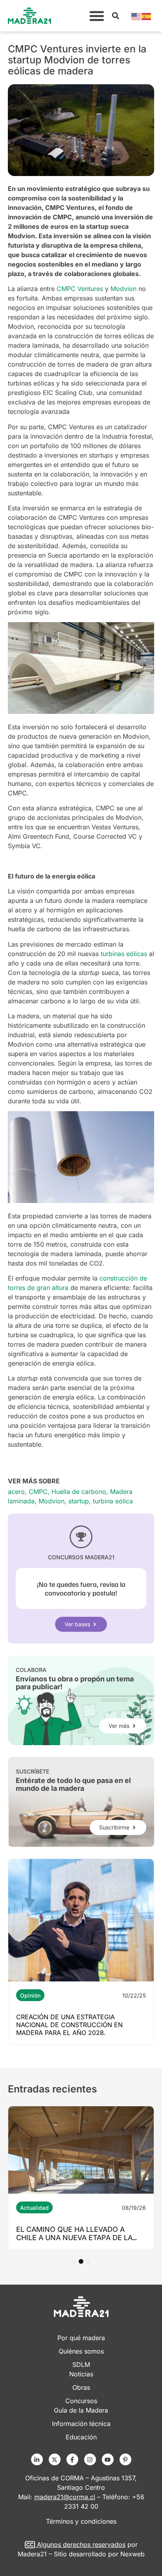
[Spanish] (147, 16)
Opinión (30, 1995)
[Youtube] (108, 2459)
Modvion (52, 1501)
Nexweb (133, 2554)
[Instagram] (90, 2459)
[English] (136, 16)
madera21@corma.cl (65, 2497)
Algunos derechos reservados (81, 2544)
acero (16, 1492)
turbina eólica (113, 1501)
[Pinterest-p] (125, 2459)
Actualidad (34, 2208)
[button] (97, 16)
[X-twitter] (55, 2459)
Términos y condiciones (81, 2521)
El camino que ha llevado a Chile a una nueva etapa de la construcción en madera (74, 2238)
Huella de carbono (79, 1492)
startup (79, 1501)
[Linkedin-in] (37, 2459)
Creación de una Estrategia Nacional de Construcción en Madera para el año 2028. (69, 2025)
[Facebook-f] (72, 2459)
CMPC (38, 1492)
